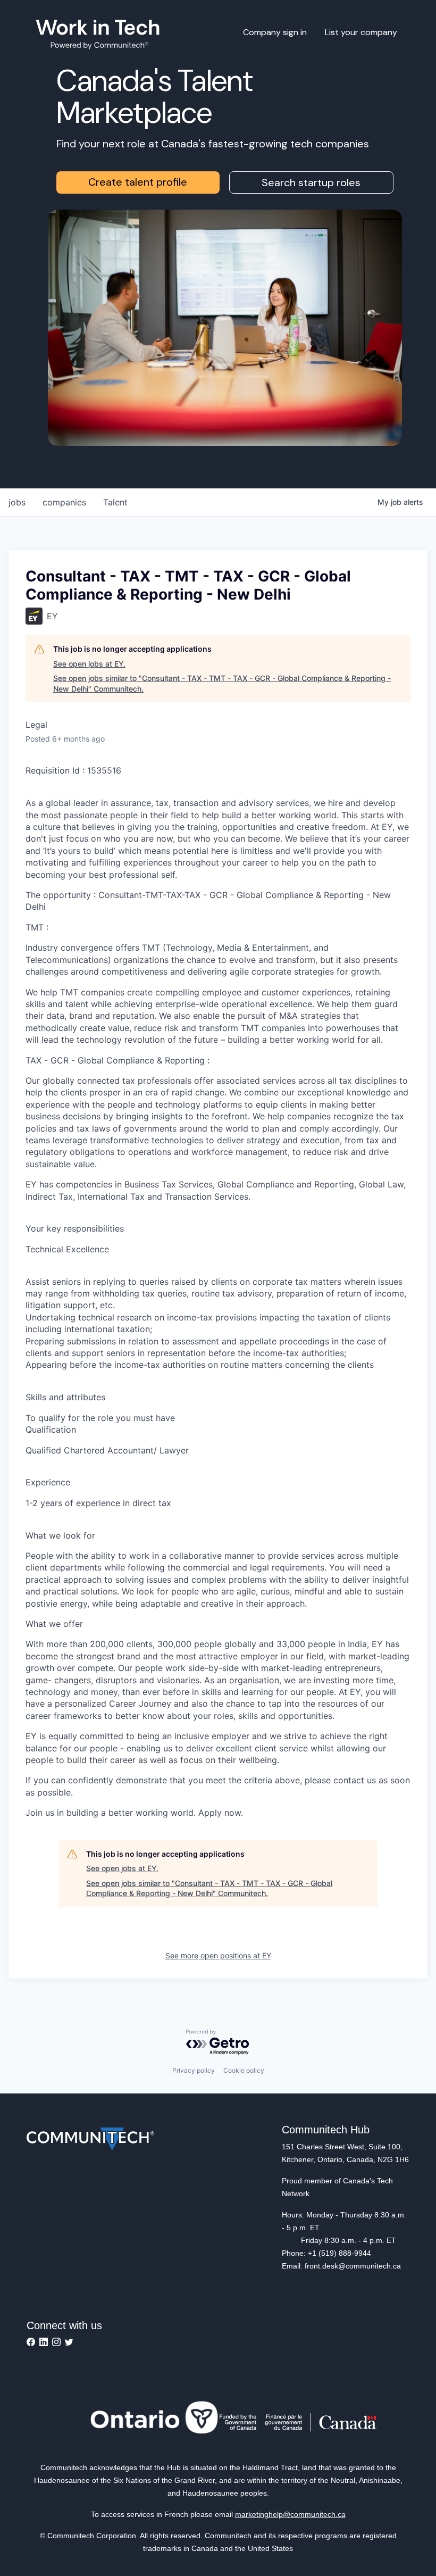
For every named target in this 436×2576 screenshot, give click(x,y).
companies (64, 502)
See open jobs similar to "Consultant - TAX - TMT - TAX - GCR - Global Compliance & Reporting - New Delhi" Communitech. (222, 683)
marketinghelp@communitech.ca (290, 2514)
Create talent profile (138, 182)
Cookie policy (244, 2070)
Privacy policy (194, 2070)
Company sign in (275, 32)
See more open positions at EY (218, 1955)
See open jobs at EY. (89, 664)
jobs (17, 502)
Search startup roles (311, 182)
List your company (361, 32)
